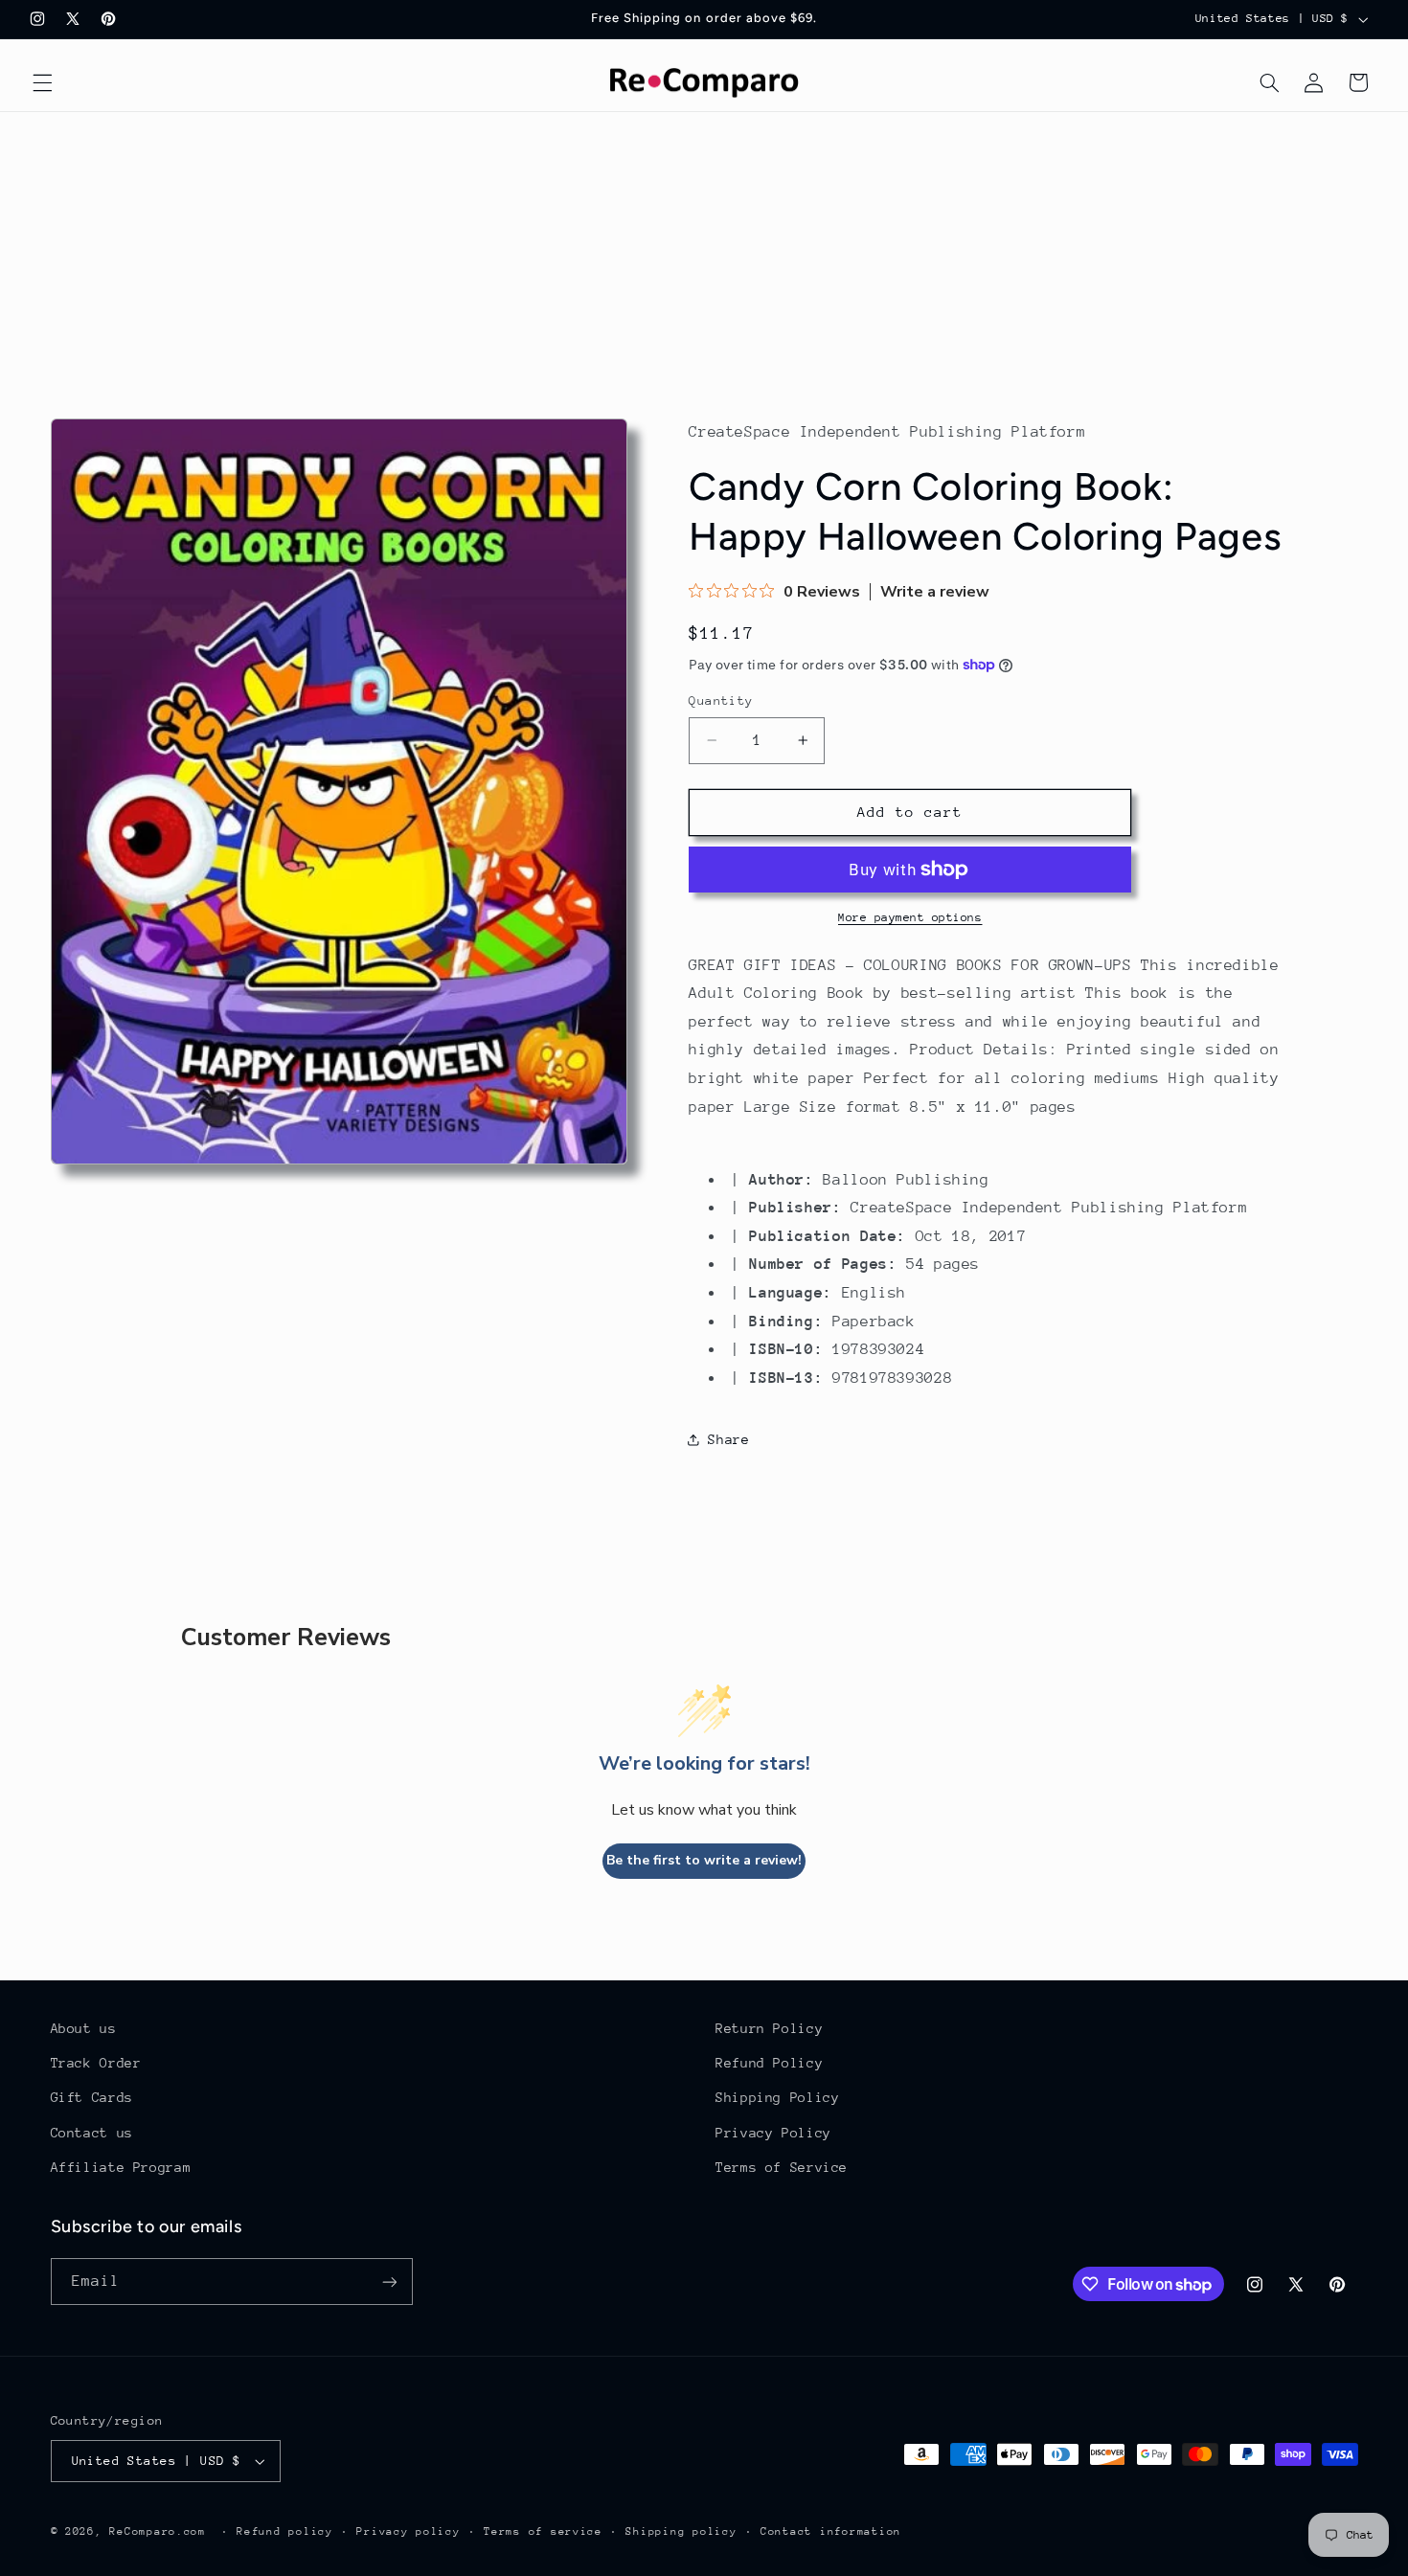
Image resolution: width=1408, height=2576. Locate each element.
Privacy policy (408, 2531)
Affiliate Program (121, 2167)
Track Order (96, 2063)
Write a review (935, 592)
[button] (42, 82)
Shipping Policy (777, 2097)
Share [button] (728, 1439)
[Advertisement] (704, 256)
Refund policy (285, 2531)
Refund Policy (769, 2063)
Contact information (831, 2531)
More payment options (910, 917)
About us (84, 2028)
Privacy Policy (773, 2133)
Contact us (92, 2133)
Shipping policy (681, 2531)
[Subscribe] (389, 2282)
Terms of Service (782, 2167)
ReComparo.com (158, 2531)
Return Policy (769, 2028)
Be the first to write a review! (704, 1860)
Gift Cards (92, 2097)
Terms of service (543, 2531)
